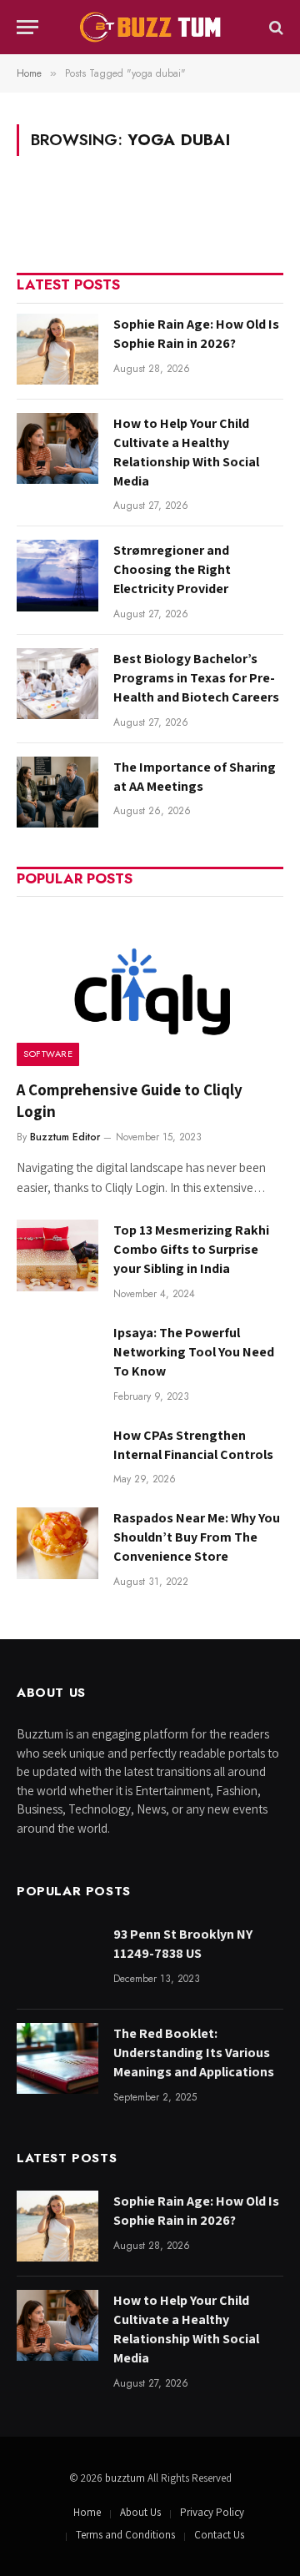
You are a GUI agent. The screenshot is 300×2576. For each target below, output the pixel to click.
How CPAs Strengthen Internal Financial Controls (193, 1445)
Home (87, 2512)
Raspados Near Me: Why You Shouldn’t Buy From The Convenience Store (197, 1537)
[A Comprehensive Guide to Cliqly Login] (150, 986)
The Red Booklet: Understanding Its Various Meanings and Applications (194, 2053)
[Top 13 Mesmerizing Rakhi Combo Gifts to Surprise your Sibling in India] (57, 1255)
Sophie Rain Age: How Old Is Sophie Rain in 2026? (196, 334)
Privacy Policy (212, 2512)
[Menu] (27, 27)
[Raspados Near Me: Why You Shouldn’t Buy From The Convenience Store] (57, 1543)
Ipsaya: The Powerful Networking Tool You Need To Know (194, 1352)
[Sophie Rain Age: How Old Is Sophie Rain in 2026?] (57, 349)
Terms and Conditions (125, 2535)
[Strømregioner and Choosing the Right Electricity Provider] (57, 575)
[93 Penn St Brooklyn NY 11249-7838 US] (57, 1959)
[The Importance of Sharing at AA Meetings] (57, 792)
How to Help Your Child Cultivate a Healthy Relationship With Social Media (186, 452)
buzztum (126, 2478)
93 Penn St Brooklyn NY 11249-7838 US (183, 1944)
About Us (140, 2512)
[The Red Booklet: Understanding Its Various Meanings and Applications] (57, 2058)
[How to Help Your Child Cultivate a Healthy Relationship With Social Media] (57, 448)
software (48, 1054)
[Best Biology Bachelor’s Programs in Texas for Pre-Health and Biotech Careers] (57, 684)
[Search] (275, 27)
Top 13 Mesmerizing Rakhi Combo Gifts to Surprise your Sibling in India (191, 1249)
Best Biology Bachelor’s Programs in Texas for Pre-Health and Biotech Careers (196, 678)
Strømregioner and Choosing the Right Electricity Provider (172, 569)
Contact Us (219, 2535)
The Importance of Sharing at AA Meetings (195, 777)
